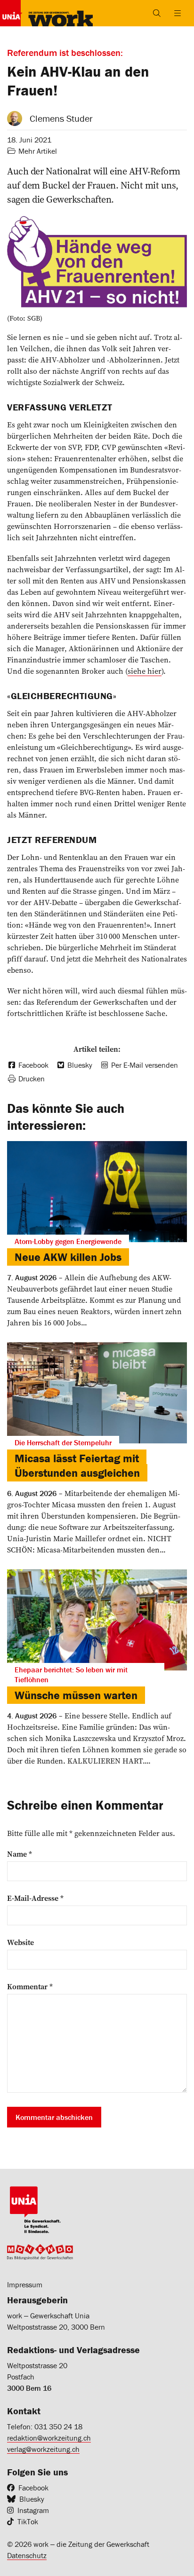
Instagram (33, 2510)
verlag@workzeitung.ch (43, 2449)
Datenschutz (27, 2555)
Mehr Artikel (38, 151)
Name (20, 1854)
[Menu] (178, 13)
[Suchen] (157, 13)
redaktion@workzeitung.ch (49, 2438)
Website (20, 1942)
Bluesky (32, 2499)
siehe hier (145, 671)
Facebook (33, 2488)
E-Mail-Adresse (35, 1898)
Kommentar (30, 1986)
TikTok (28, 2521)
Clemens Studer (61, 118)
